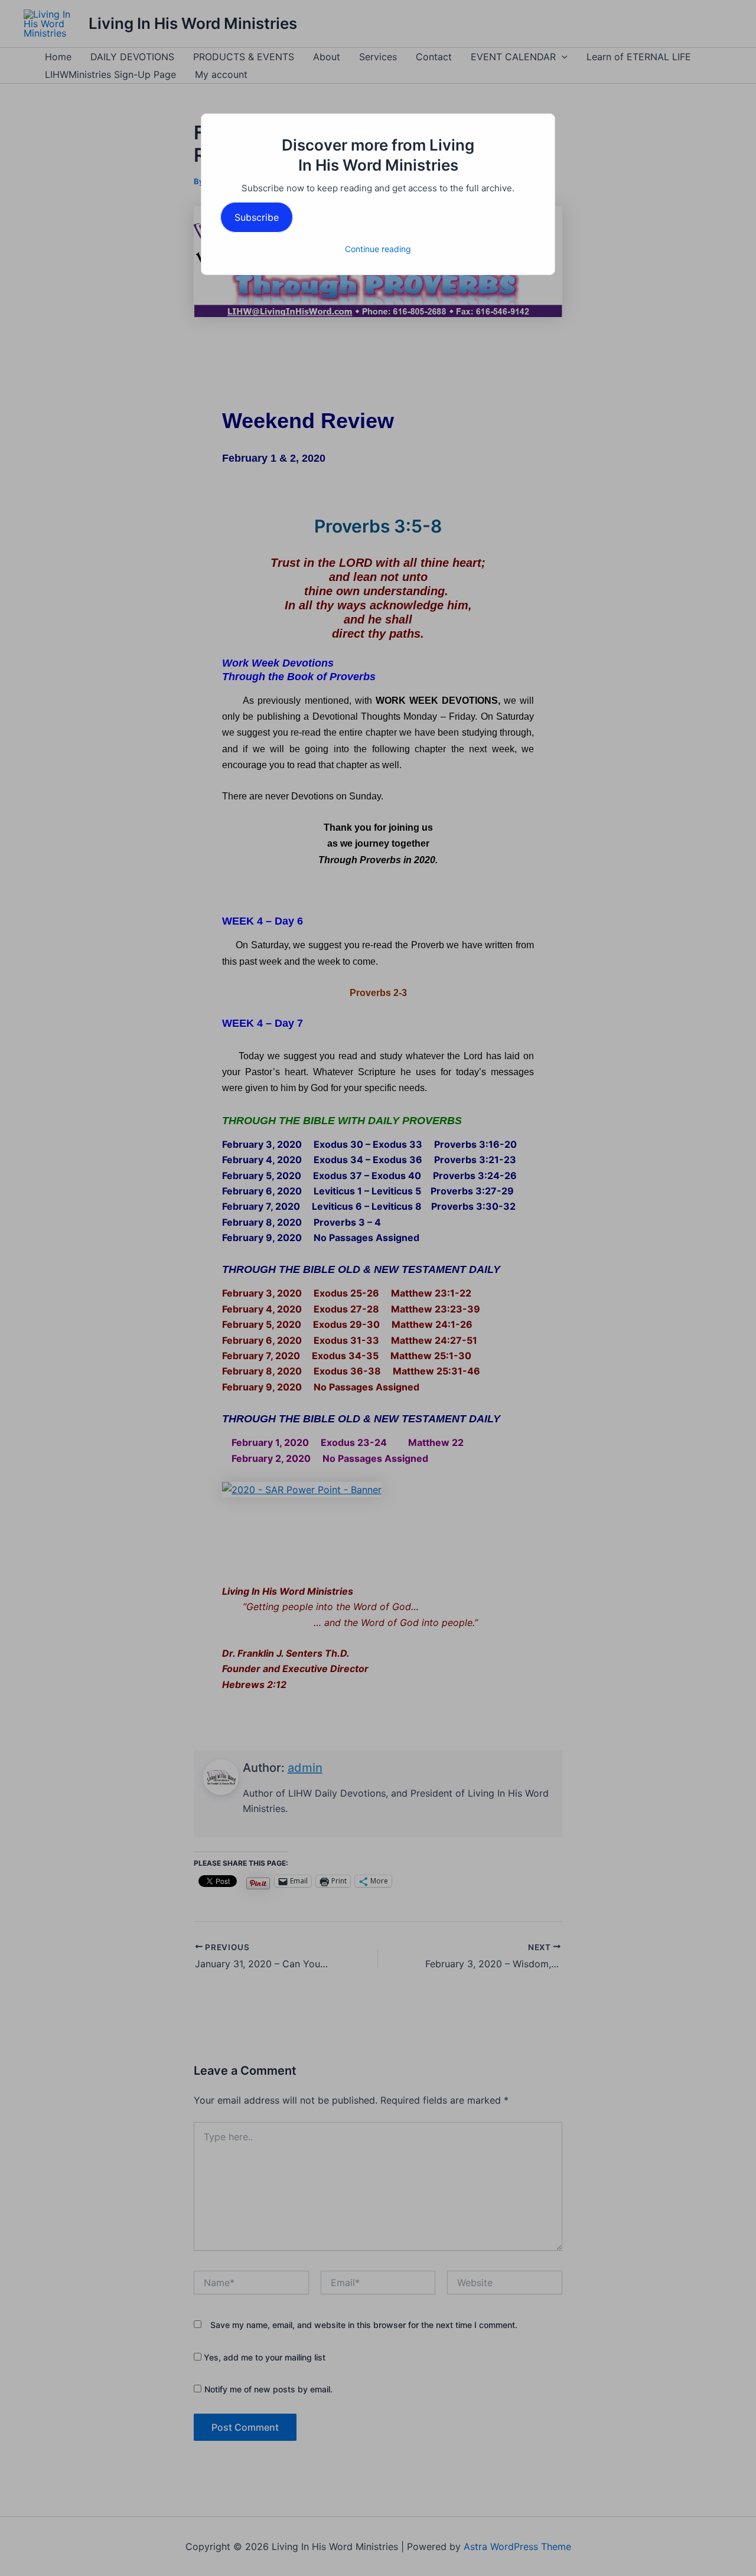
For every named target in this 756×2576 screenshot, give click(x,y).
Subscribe (257, 217)
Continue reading (378, 249)
